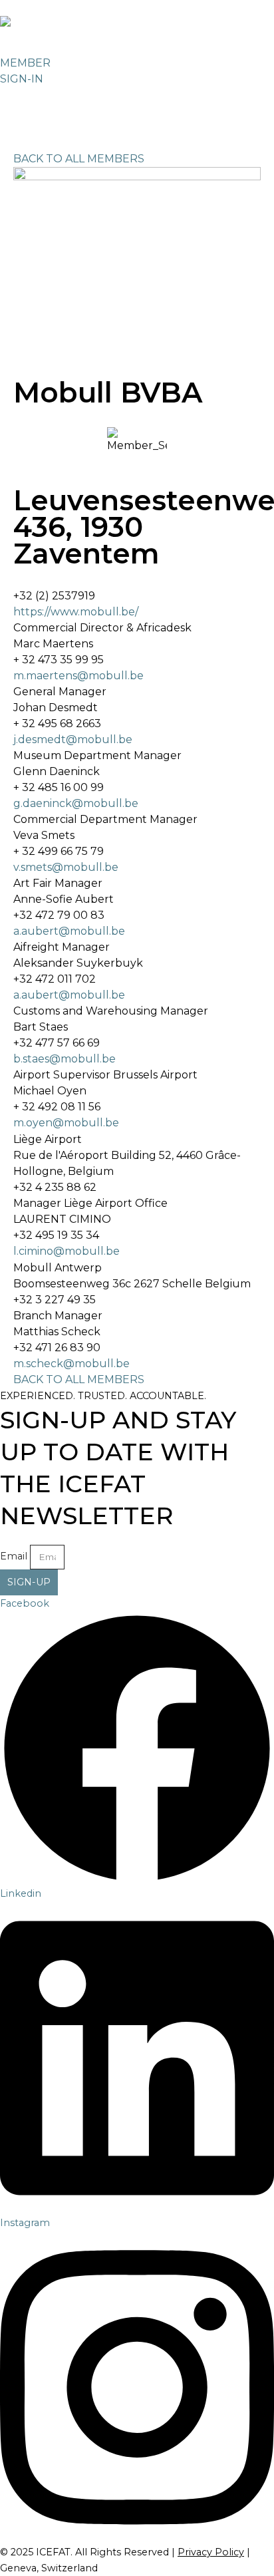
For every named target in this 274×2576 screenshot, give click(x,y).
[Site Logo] (37, 28)
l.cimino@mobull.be (67, 1251)
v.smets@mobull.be (66, 867)
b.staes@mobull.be (65, 1059)
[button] (16, 96)
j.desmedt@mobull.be (73, 739)
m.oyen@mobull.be (66, 1123)
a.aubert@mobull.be (69, 931)
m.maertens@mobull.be (78, 676)
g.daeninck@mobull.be (76, 803)
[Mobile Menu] (24, 121)
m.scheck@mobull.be (71, 1364)
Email (14, 1556)
